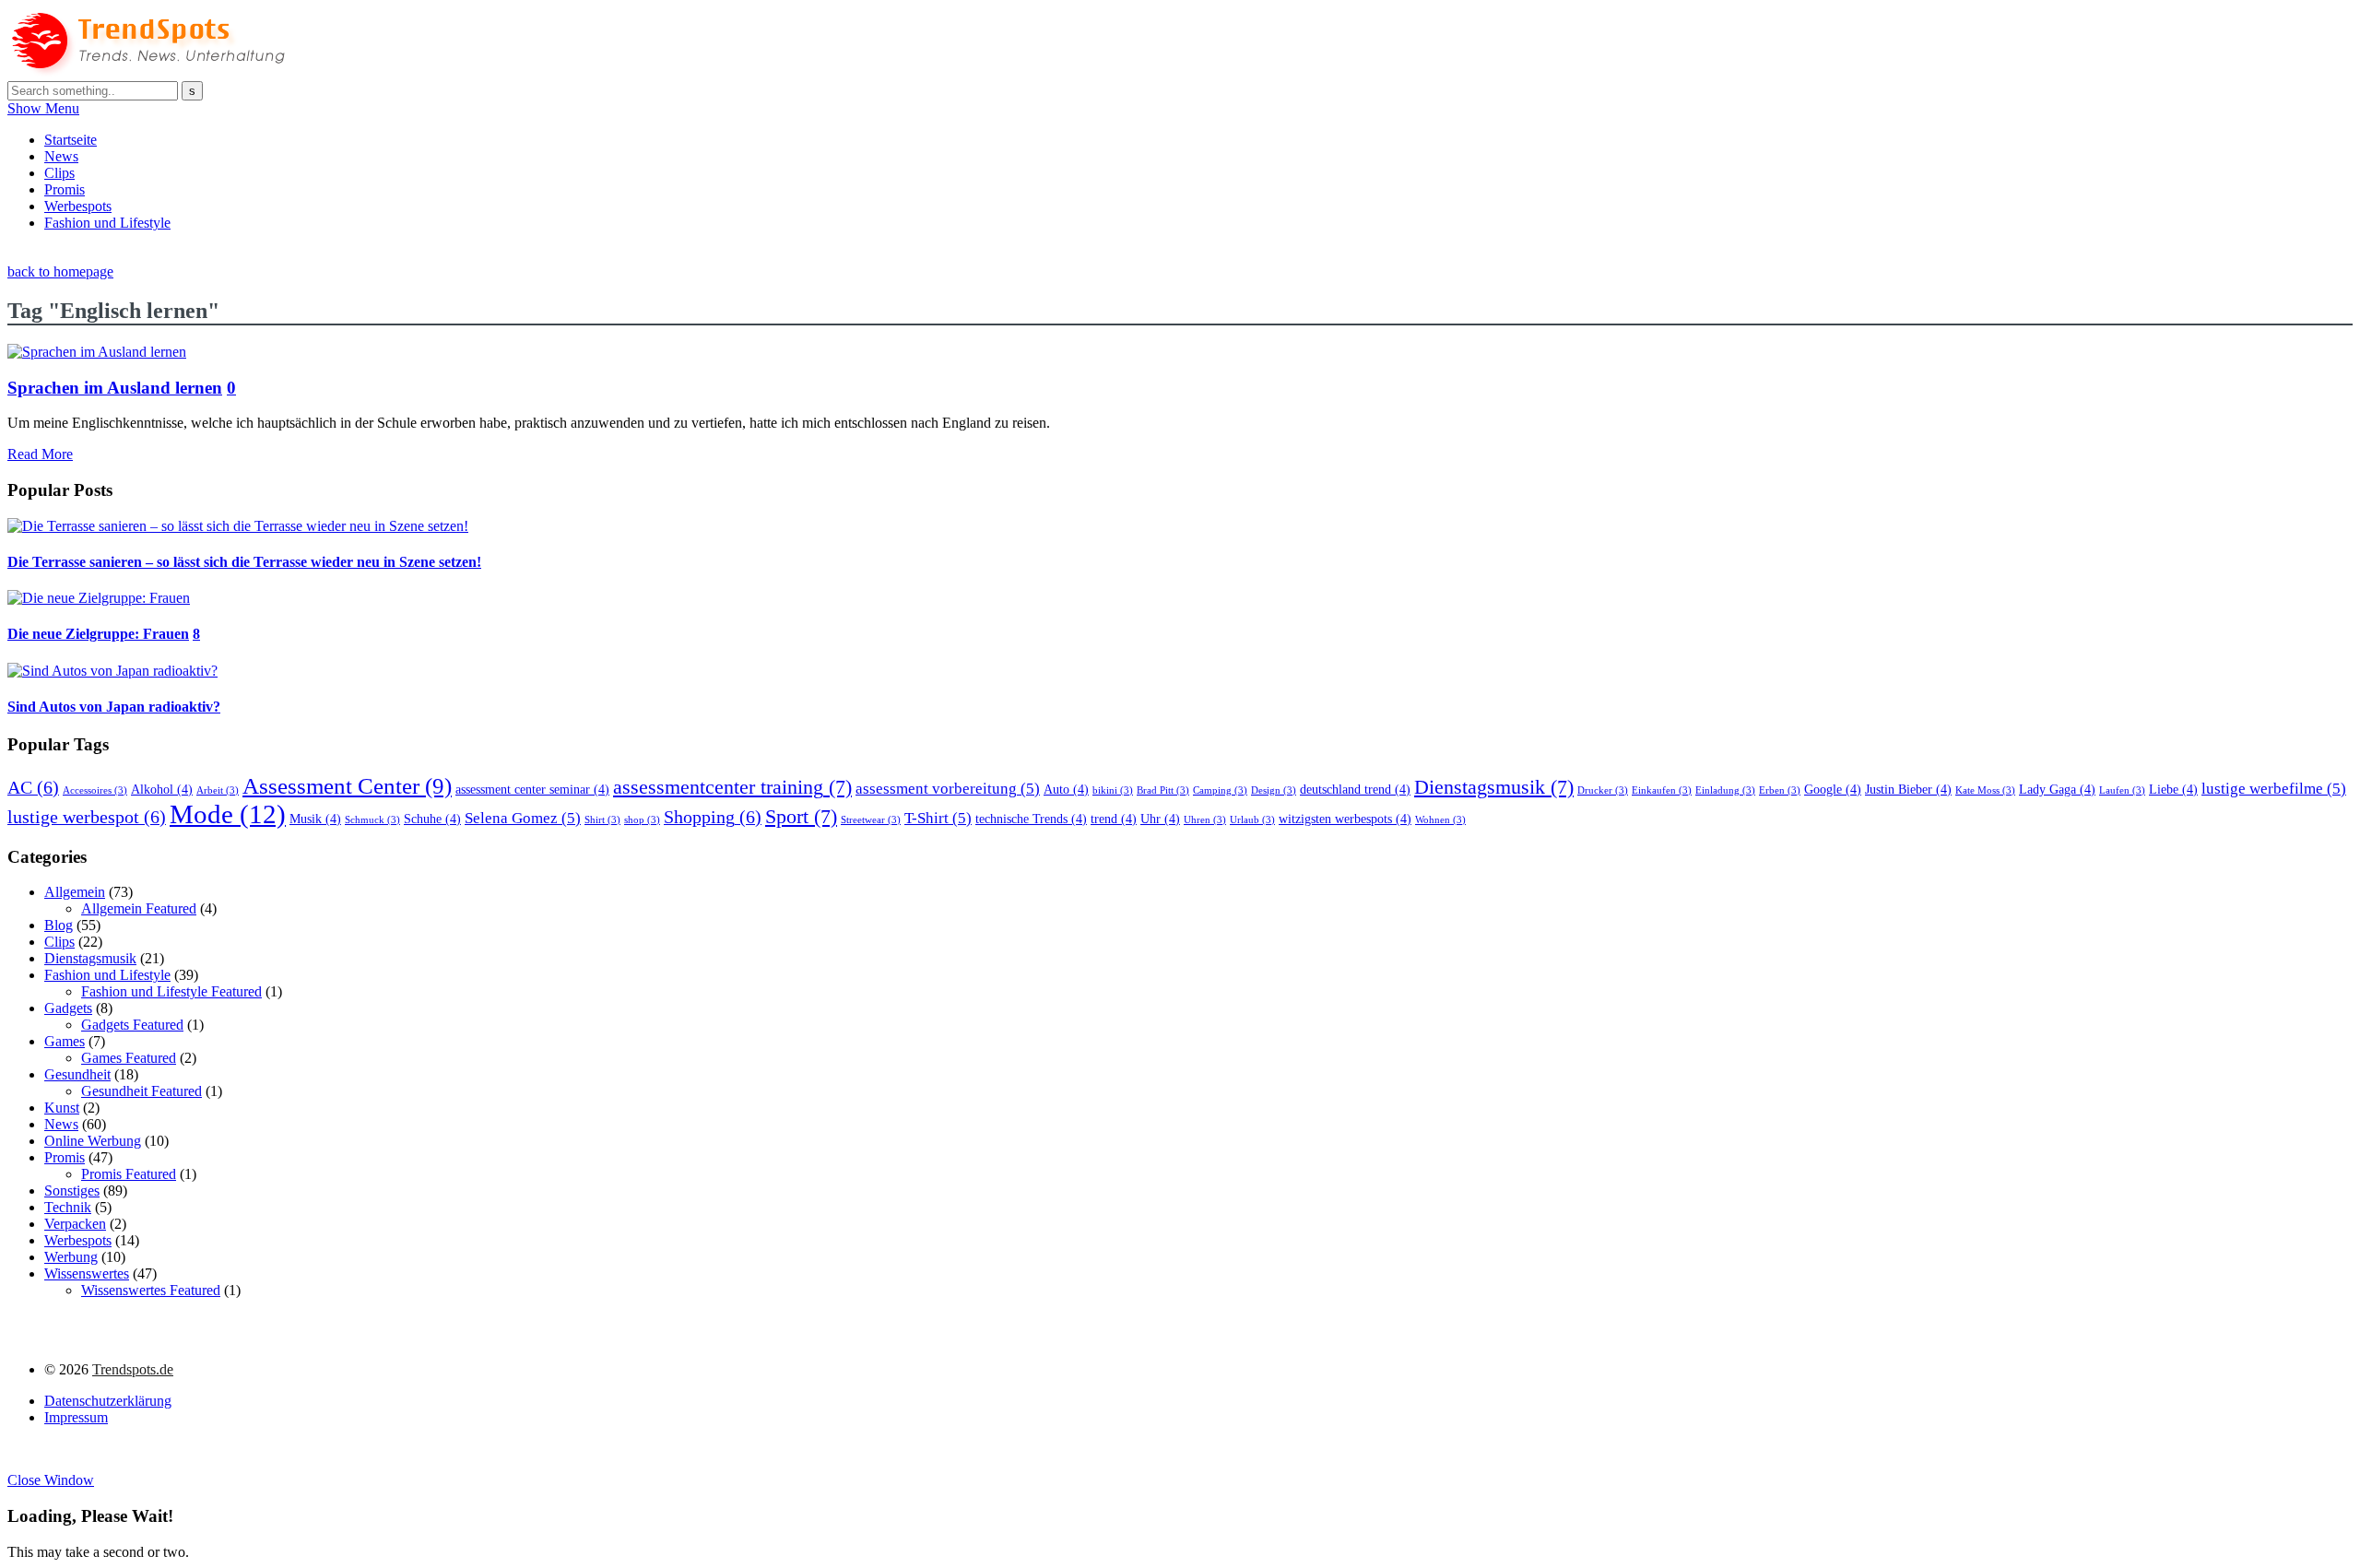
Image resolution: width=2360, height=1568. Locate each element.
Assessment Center (347, 785)
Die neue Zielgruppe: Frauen (98, 634)
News (61, 156)
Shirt (602, 820)
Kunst (62, 1108)
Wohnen (1440, 820)
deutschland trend (1355, 789)
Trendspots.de (133, 1369)
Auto (1066, 789)
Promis (65, 189)
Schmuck (372, 820)
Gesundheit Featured (142, 1091)
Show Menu (43, 108)
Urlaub (1252, 820)
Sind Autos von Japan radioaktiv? (114, 707)
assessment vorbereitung (948, 789)
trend (1114, 819)
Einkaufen (1662, 790)
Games (65, 1041)
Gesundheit (77, 1074)
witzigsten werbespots (1345, 819)
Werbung (71, 1257)
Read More (40, 454)
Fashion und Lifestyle (107, 223)
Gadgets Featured (132, 1025)
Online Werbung (93, 1141)
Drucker (1603, 790)
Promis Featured (129, 1174)
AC (33, 787)
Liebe (2173, 789)
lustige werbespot (87, 817)
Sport (801, 817)
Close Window (51, 1480)
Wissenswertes (87, 1273)
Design (1274, 790)
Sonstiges (72, 1191)
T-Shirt (938, 818)
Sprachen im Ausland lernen (115, 388)
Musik (315, 819)
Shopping (713, 817)
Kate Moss (1985, 790)
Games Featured (129, 1058)
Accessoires (95, 790)
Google (1833, 789)
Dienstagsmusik (1494, 787)
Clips (59, 173)
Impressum (76, 1417)
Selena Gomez (523, 818)
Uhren (1205, 820)
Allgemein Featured (139, 908)
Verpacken (75, 1224)
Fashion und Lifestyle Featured (171, 991)
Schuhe (432, 819)
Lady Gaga (2057, 789)
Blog (59, 925)
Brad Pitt (1163, 790)
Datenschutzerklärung (108, 1401)
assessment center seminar (532, 789)
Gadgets (68, 1008)
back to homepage (60, 271)
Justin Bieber (1908, 789)
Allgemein (75, 892)
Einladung (1725, 790)
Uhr (1160, 819)
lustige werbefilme (2274, 789)
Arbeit (218, 790)
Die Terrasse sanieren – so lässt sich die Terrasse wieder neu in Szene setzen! (244, 562)
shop (642, 820)
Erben (1780, 790)
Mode (228, 814)
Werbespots (78, 206)
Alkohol (162, 789)
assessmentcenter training (732, 787)
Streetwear (871, 820)
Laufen (2122, 790)
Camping (1220, 790)
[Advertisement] (343, 253)
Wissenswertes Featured (151, 1290)
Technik (68, 1207)
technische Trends (1031, 819)
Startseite (71, 140)
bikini (1113, 790)
